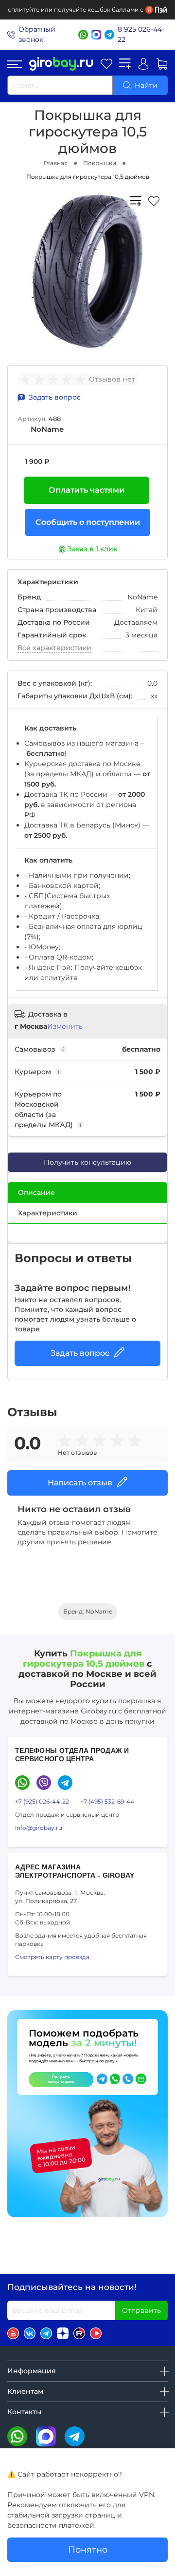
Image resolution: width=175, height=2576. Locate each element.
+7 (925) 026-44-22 (42, 1801)
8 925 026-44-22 (141, 34)
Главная (56, 163)
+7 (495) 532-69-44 (107, 1801)
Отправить (141, 2310)
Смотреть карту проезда (52, 1957)
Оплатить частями (87, 490)
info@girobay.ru (39, 1828)
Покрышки (100, 163)
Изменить (65, 1026)
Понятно (88, 2549)
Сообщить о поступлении (88, 522)
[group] (55, 380)
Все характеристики (54, 648)
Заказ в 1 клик (92, 549)
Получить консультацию (87, 1162)
